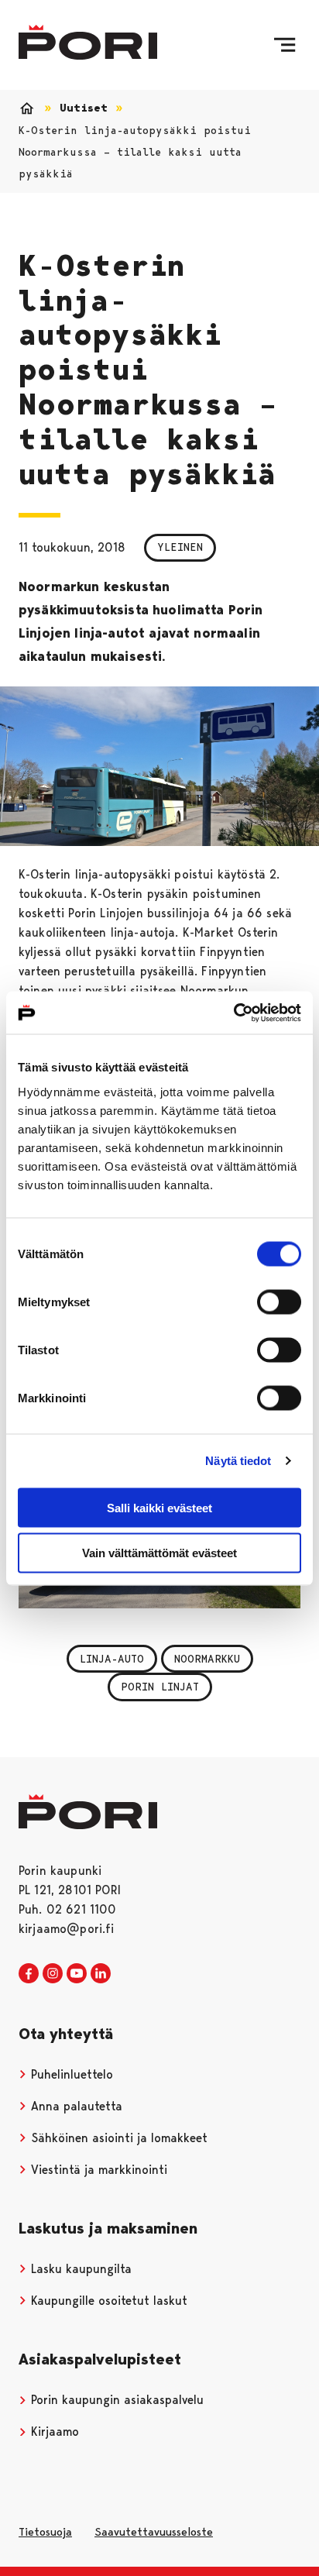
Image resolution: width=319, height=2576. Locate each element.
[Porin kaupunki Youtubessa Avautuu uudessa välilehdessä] (77, 1974)
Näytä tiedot (238, 1461)
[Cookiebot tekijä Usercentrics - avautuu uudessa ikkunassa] (233, 1013)
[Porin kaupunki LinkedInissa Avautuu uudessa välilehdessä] (101, 1974)
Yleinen (180, 547)
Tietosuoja (45, 2532)
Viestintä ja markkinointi (97, 2170)
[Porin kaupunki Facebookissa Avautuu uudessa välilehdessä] (29, 1974)
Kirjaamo (53, 2432)
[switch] (279, 1302)
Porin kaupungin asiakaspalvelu (115, 2400)
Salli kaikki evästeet (159, 1507)
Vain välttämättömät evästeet (159, 1553)
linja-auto (112, 1659)
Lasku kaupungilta (79, 2269)
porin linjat (160, 1687)
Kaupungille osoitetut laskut (107, 2301)
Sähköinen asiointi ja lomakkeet (117, 2138)
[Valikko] (285, 45)
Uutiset (84, 108)
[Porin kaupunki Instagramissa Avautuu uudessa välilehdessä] (53, 1974)
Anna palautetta (75, 2106)
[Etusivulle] (88, 42)
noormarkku (207, 1659)
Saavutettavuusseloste (154, 2532)
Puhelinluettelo (70, 2074)
